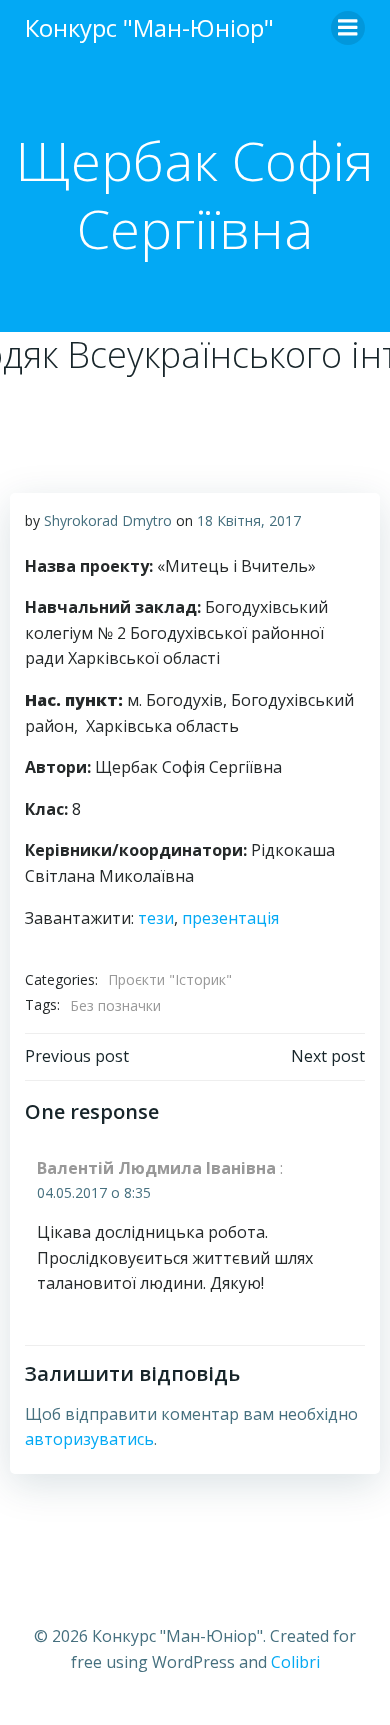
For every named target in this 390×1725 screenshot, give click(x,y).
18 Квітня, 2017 (249, 520)
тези (156, 918)
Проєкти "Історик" (170, 979)
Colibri (295, 1662)
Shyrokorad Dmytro (108, 520)
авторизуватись (89, 1439)
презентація (230, 918)
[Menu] (348, 28)
